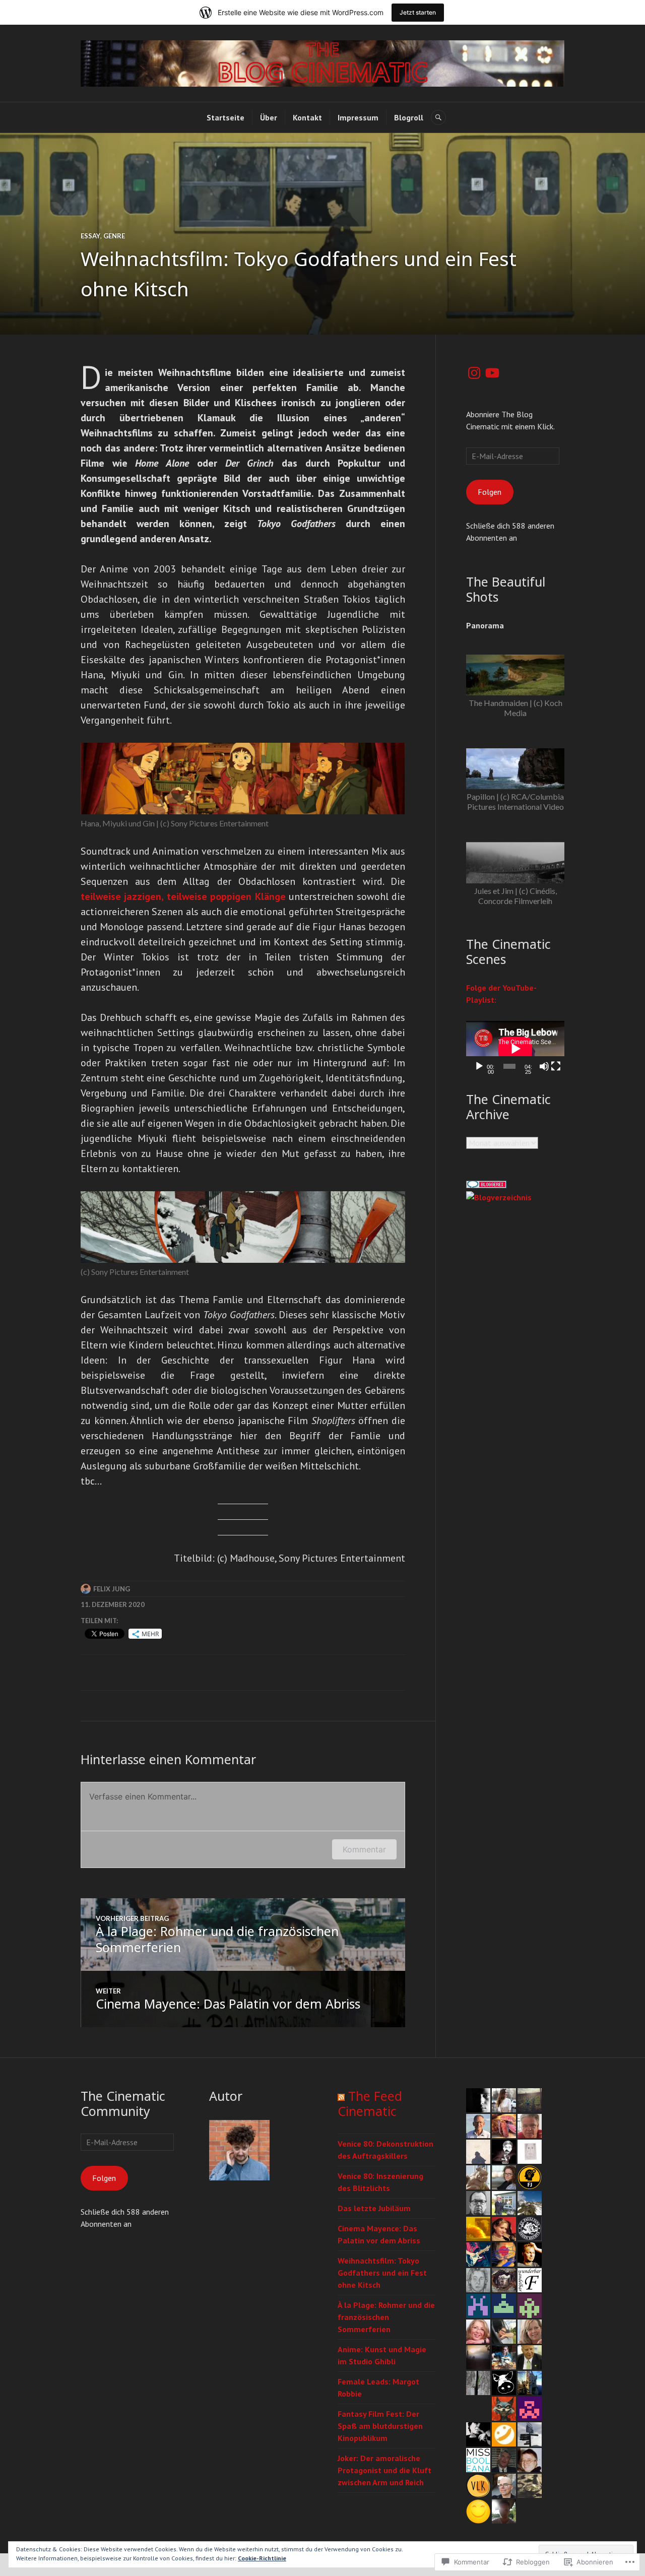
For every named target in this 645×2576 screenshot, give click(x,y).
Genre (114, 236)
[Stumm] (544, 1066)
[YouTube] (492, 373)
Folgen (490, 492)
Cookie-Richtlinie (262, 2558)
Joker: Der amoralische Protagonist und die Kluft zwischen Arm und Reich (384, 2470)
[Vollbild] (556, 1066)
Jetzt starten (418, 12)
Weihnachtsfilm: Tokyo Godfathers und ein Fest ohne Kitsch (382, 2273)
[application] (515, 1049)
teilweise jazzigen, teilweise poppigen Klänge (183, 896)
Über (269, 117)
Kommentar (364, 1849)
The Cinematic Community (123, 2103)
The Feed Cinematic (370, 2103)
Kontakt (307, 117)
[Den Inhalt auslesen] (341, 2096)
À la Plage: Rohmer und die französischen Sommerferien (386, 2317)
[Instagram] (474, 373)
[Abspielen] (479, 1066)
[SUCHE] (438, 117)
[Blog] (499, 1197)
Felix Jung (112, 1589)
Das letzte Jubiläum (374, 2208)
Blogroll (409, 117)
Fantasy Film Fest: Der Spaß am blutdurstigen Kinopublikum (380, 2426)
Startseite (225, 117)
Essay (90, 236)
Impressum (358, 117)
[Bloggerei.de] (486, 1185)
